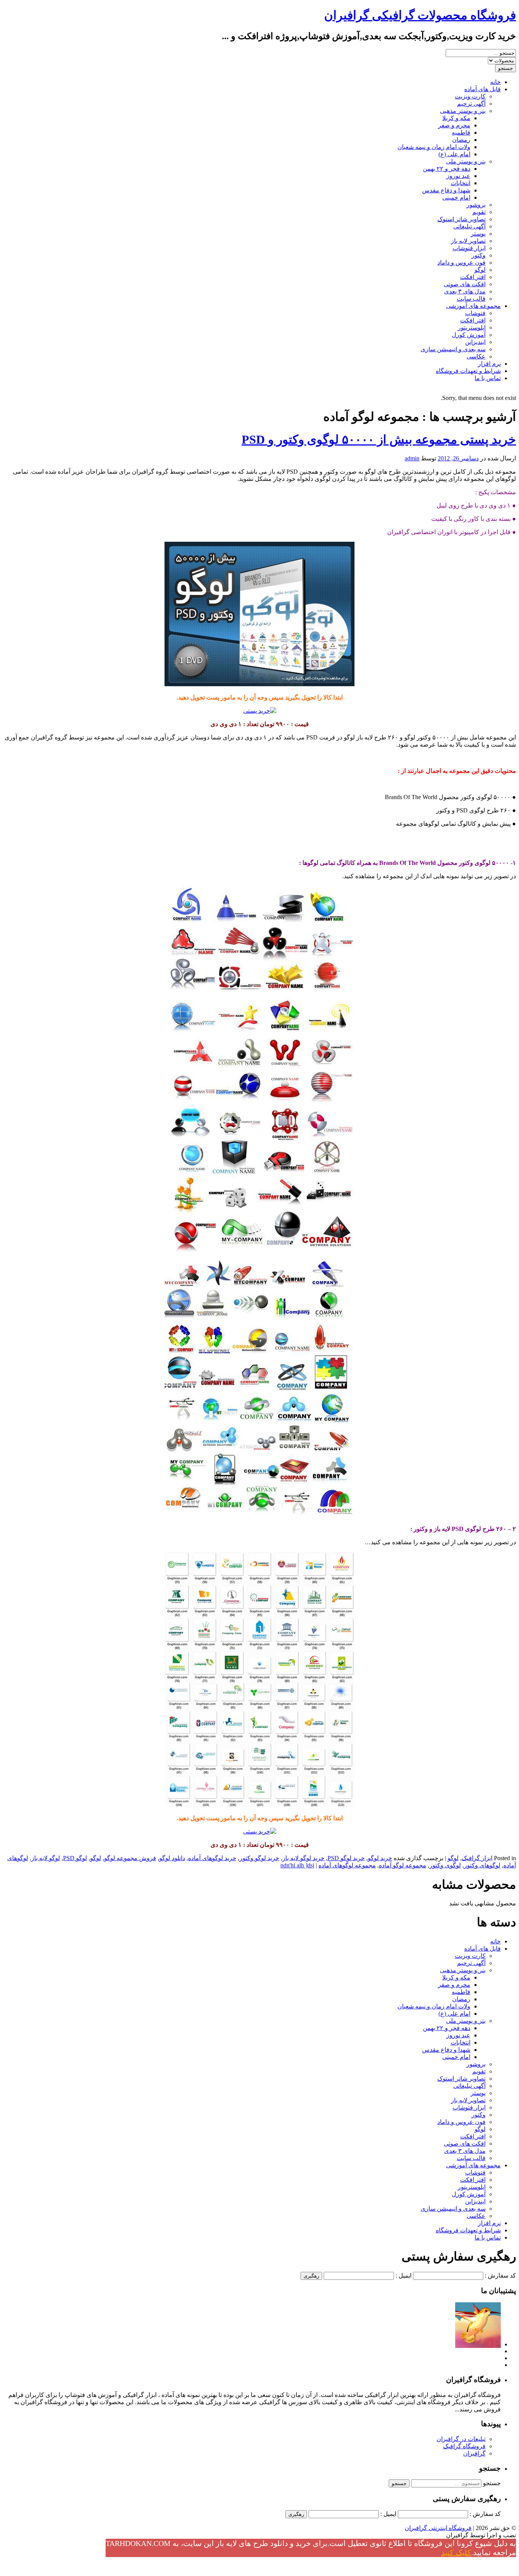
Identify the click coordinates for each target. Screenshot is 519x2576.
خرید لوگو (380, 1858)
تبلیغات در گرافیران (461, 2439)
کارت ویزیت (470, 96)
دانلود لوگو (172, 1858)
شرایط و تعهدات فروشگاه (468, 371)
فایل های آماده (483, 89)
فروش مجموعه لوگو (130, 1858)
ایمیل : (403, 2275)
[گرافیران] (478, 2344)
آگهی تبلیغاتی (469, 226)
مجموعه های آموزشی (473, 306)
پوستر (478, 234)
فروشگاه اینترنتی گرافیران (438, 2528)
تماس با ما (488, 378)
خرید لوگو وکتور (259, 1858)
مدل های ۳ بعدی (465, 291)
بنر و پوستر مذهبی (463, 111)
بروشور (476, 205)
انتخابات (460, 183)
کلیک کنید (456, 2552)
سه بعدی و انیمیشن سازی (453, 349)
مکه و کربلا (456, 118)
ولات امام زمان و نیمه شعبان (434, 147)
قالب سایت (471, 299)
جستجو (492, 2483)
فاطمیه (461, 132)
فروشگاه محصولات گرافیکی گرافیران (420, 15)
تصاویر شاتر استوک (461, 219)
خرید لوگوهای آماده (212, 1858)
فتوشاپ (475, 313)
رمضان (461, 140)
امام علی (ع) (454, 154)
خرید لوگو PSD (346, 1858)
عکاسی (476, 356)
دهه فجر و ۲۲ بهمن (447, 169)
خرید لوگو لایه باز (303, 1858)
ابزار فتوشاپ (469, 248)
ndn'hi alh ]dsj (297, 1865)
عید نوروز (458, 176)
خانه (495, 82)
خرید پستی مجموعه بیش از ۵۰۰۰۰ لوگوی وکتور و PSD (379, 439)
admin (412, 458)
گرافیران (474, 2453)
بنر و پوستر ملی (466, 161)
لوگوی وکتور (445, 1865)
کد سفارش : (500, 2275)
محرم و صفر (454, 125)
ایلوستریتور (472, 328)
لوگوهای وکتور (482, 1865)
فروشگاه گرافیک (464, 2446)
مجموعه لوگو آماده (403, 1865)
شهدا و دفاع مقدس (446, 190)
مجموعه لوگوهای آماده (347, 1865)
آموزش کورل (469, 335)
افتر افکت (473, 277)
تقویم (479, 212)
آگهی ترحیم (471, 104)
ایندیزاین (475, 342)
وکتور (479, 255)
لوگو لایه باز (46, 1858)
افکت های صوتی (465, 284)
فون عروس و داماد (461, 263)
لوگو (480, 270)
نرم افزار (489, 364)
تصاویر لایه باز (468, 241)
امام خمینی (456, 197)
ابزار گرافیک (477, 1858)
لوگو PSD (75, 1858)
